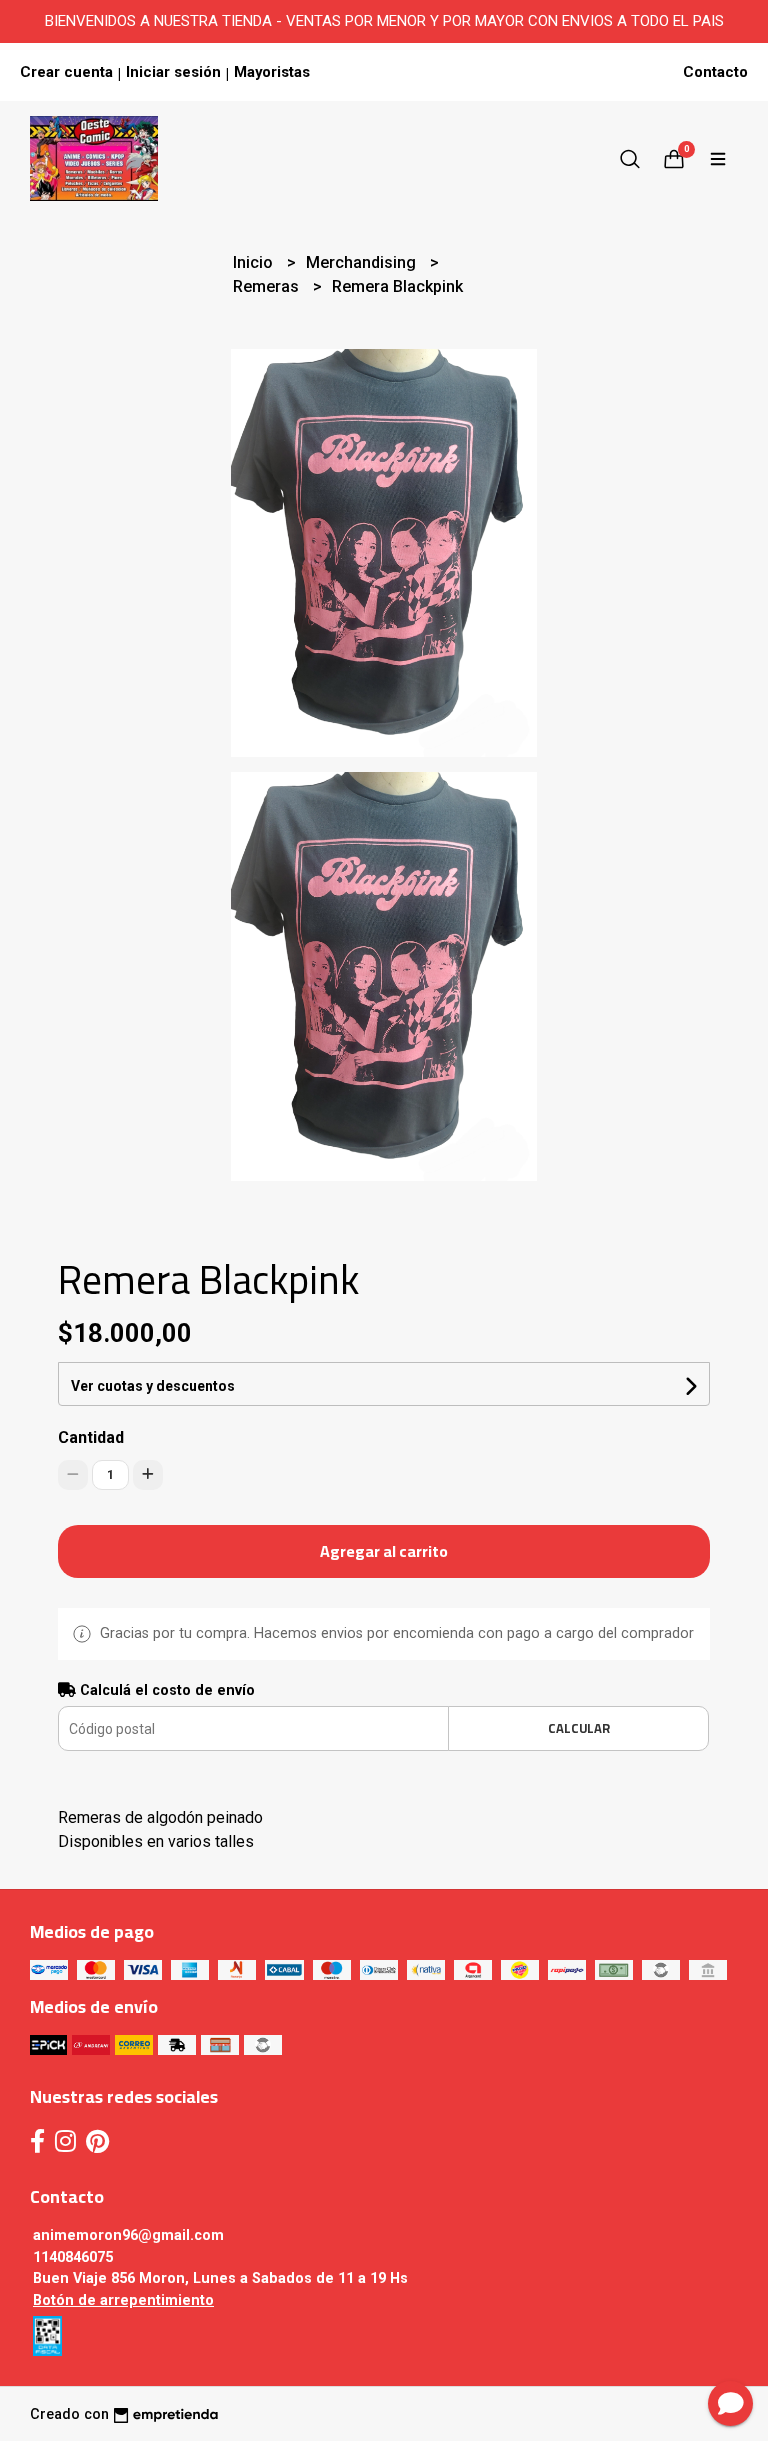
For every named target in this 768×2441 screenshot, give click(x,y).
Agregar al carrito (384, 1551)
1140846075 (73, 2257)
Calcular (579, 1728)
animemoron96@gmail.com (128, 2235)
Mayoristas (272, 72)
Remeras (268, 286)
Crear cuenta (66, 72)
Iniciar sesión (173, 72)
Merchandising (363, 262)
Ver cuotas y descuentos (153, 1386)
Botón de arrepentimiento (123, 2300)
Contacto (715, 72)
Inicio (255, 262)
